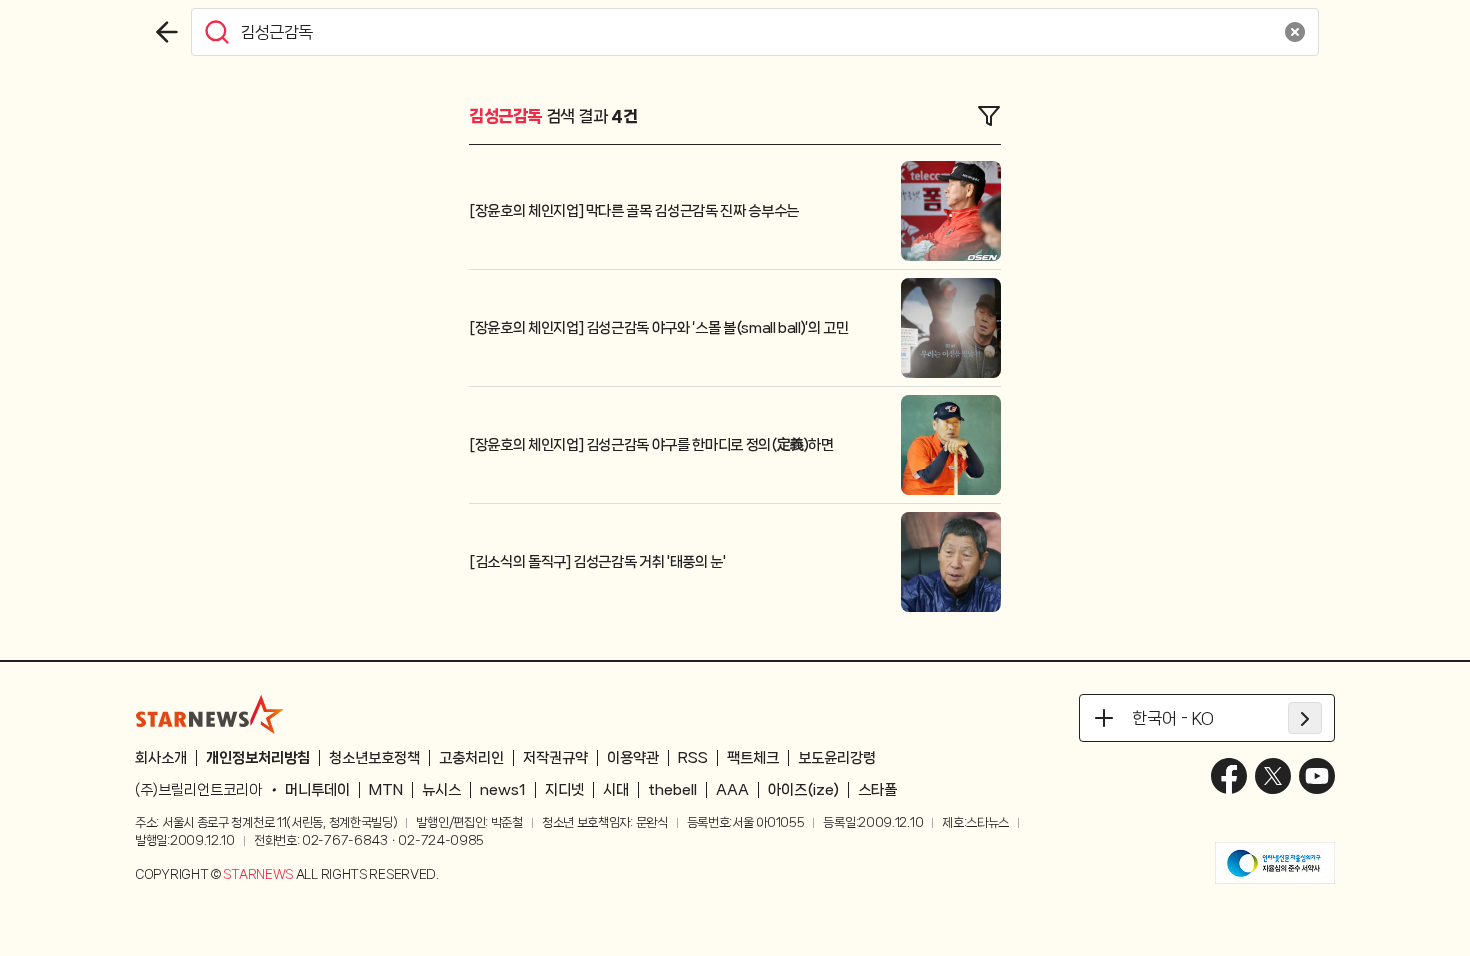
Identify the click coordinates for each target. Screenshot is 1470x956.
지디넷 (564, 790)
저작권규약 (555, 758)
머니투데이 (317, 790)
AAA (732, 790)
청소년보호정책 (374, 758)
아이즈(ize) (803, 790)
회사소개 (161, 758)
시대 (616, 790)
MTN (386, 790)
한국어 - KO (1173, 718)
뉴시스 (441, 790)
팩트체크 (753, 758)
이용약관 (633, 758)
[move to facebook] (1229, 776)
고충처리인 (471, 758)
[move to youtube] (1317, 776)
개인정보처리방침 (258, 758)
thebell (672, 790)
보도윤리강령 (837, 758)
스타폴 (877, 790)
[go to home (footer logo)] (210, 714)
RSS (693, 758)
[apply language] (1305, 718)
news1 (503, 790)
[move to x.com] (1273, 776)
